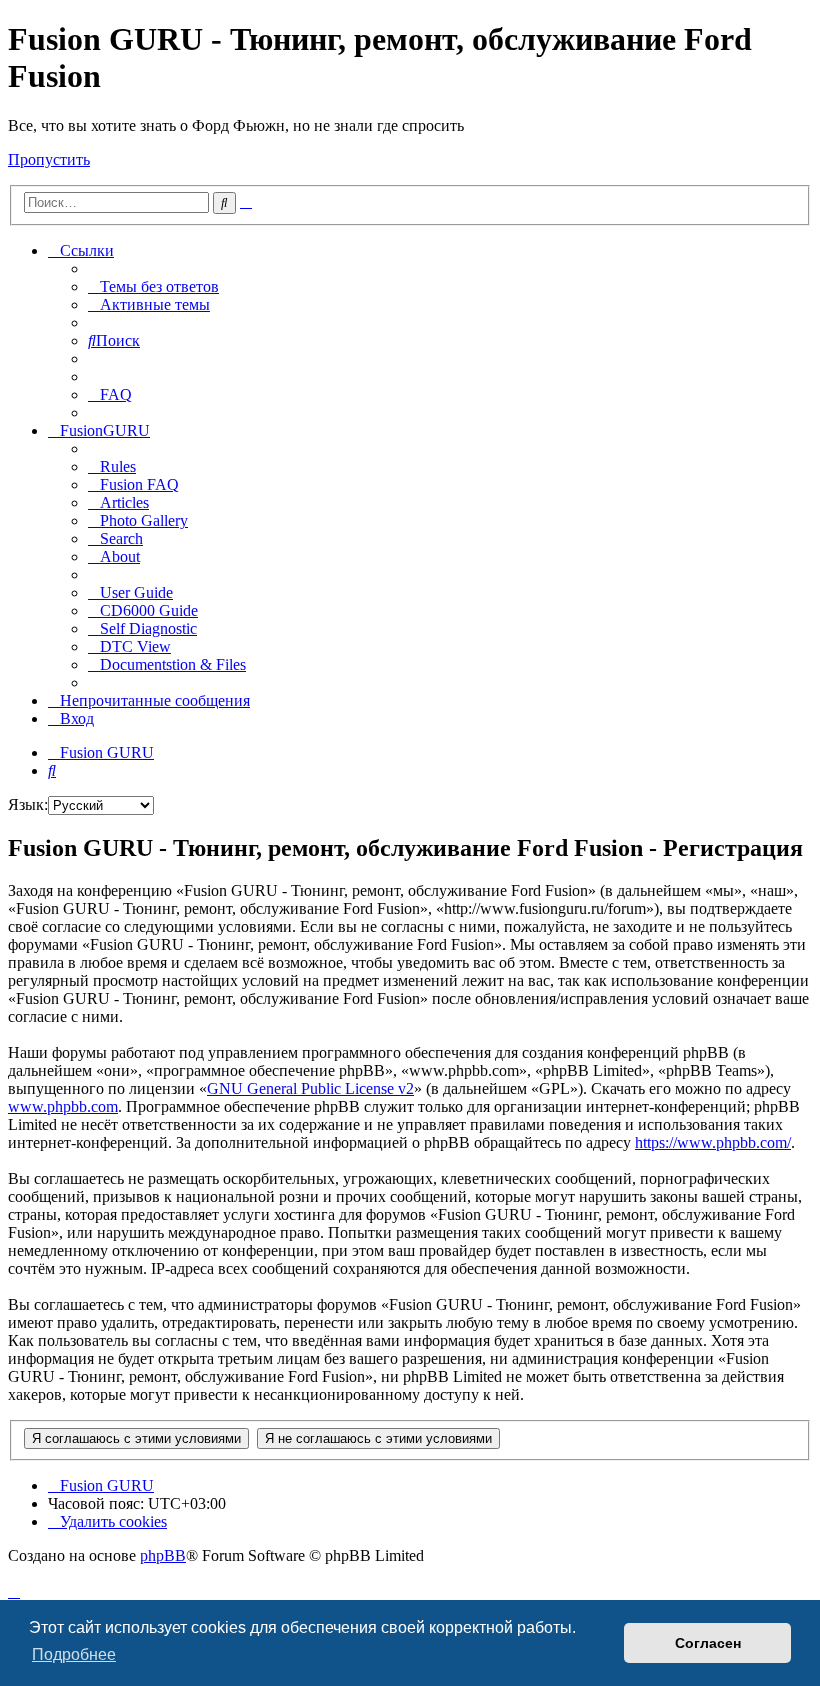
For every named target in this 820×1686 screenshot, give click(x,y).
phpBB (163, 1555)
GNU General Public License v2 (310, 1088)
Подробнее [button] (74, 1654)
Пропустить (49, 159)
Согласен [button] (708, 1643)
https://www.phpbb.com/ (713, 1142)
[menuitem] (153, 286)
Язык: (28, 804)
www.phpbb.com (63, 1106)
